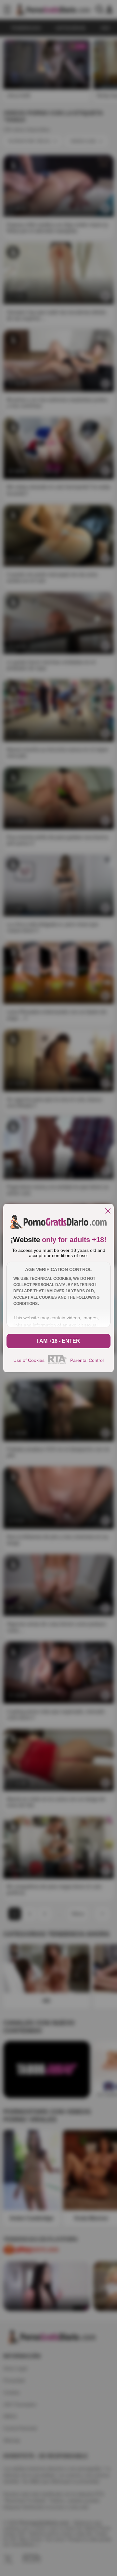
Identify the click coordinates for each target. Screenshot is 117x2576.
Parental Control (87, 1360)
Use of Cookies (29, 1360)
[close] (108, 1211)
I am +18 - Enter (58, 1341)
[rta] (57, 1363)
